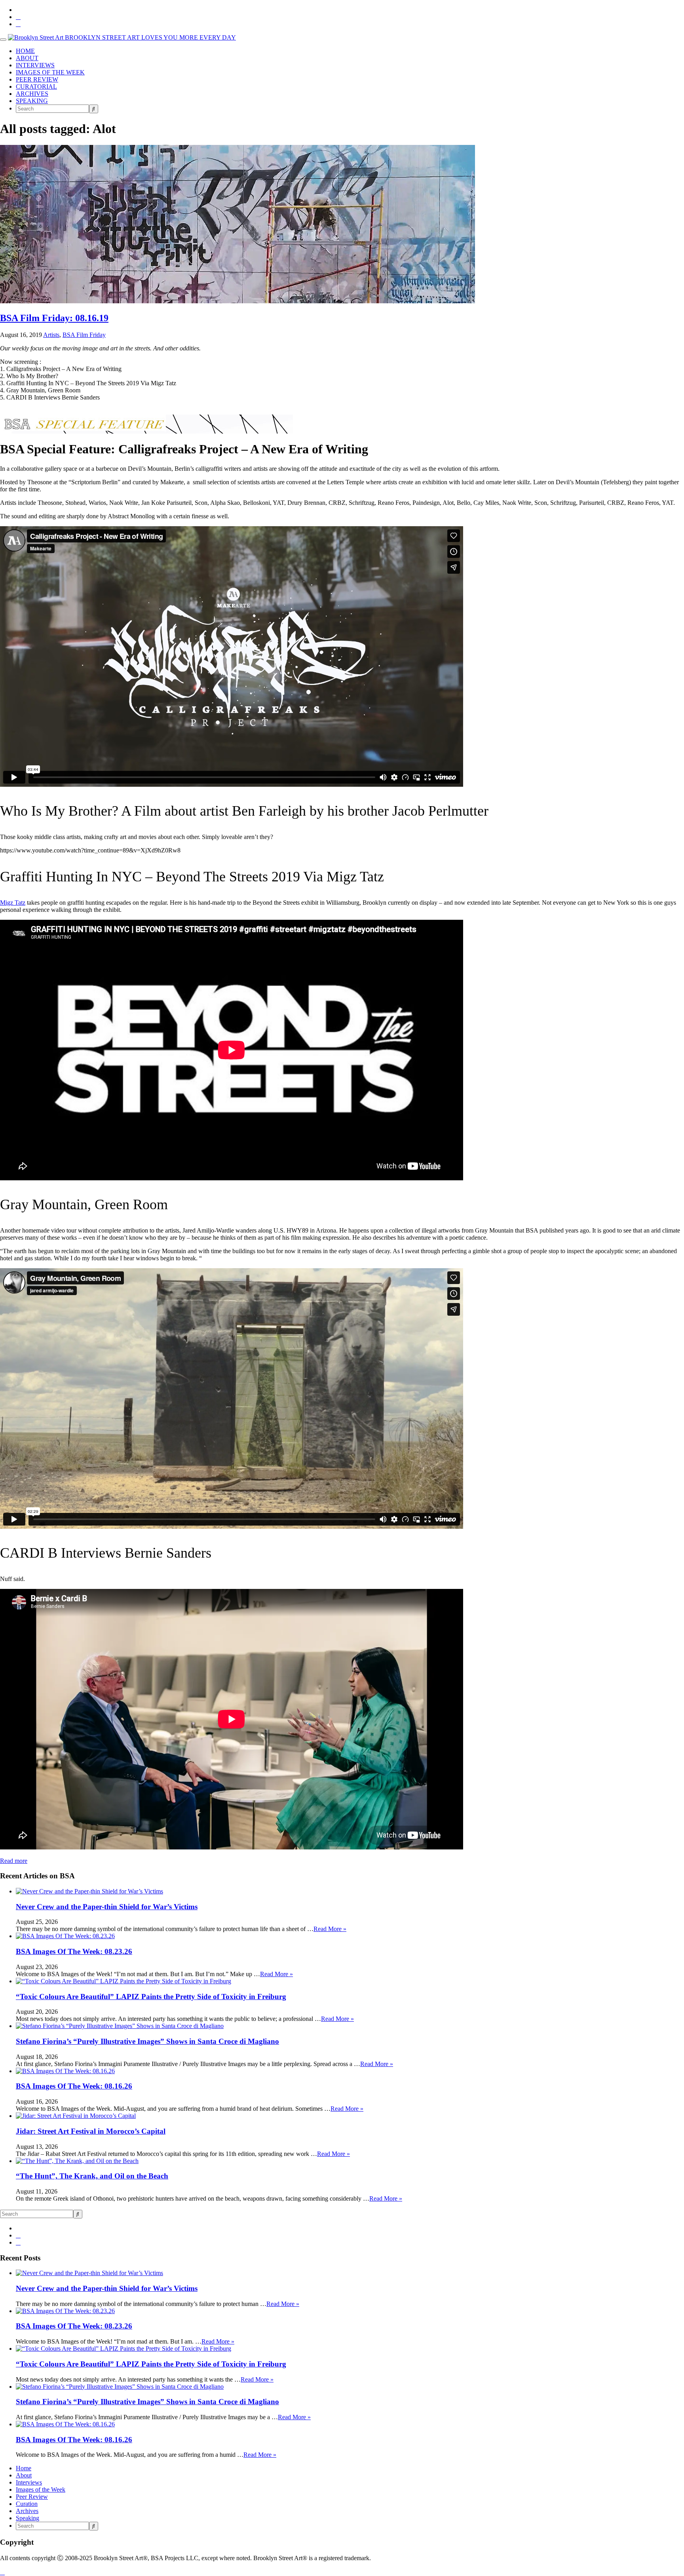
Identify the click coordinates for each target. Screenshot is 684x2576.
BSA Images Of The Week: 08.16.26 (74, 2086)
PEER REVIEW (37, 79)
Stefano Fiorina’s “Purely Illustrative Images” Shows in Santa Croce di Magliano (147, 2041)
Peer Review (32, 2497)
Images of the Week (41, 2489)
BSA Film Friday (84, 335)
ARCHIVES (32, 94)
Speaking (28, 2518)
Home (24, 2468)
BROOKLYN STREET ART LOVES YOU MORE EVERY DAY (150, 37)
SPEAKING (32, 101)
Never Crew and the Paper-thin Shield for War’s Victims (107, 1907)
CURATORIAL (36, 87)
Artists (51, 335)
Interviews (29, 2482)
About (24, 2475)
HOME (25, 51)
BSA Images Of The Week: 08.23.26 (74, 1951)
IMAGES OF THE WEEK (50, 72)
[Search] (94, 109)
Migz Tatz (13, 903)
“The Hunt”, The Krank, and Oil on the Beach (92, 2176)
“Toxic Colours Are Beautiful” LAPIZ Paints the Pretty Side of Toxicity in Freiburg (151, 1997)
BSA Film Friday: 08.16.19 (54, 318)
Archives (27, 2511)
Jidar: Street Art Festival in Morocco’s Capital (91, 2131)
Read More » (330, 1929)
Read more (14, 1861)
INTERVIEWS (35, 65)
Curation (27, 2504)
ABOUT (27, 58)
